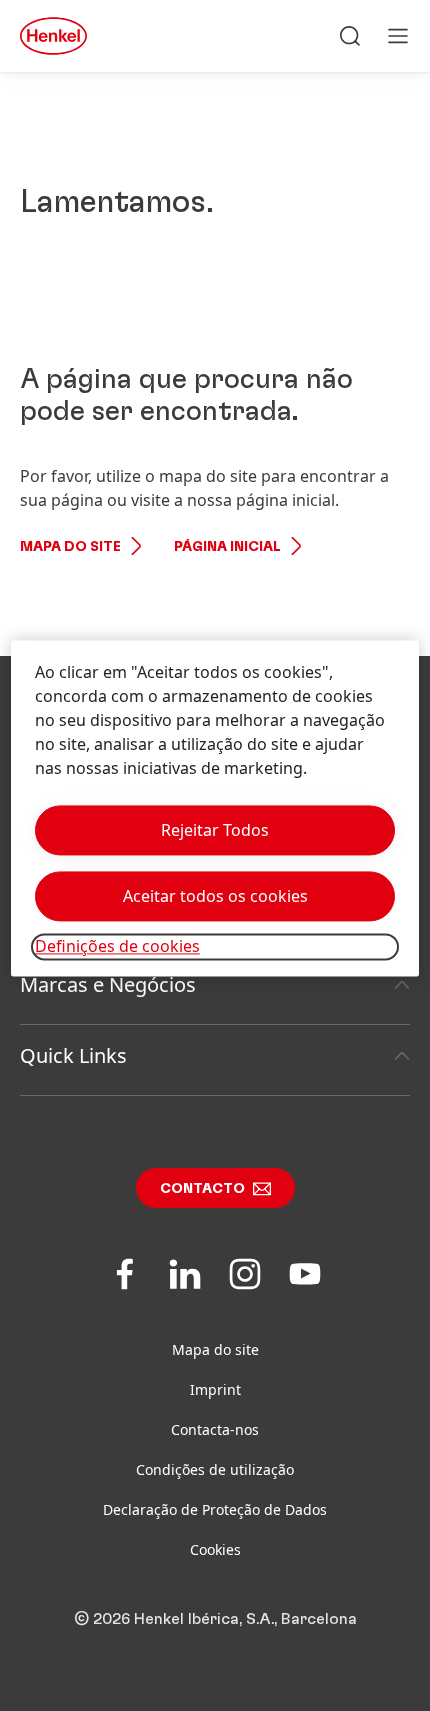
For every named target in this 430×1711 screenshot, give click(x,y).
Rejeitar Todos (215, 831)
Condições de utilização (215, 1469)
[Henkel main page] (53, 36)
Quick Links (73, 1055)
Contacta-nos (215, 1429)
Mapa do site (70, 547)
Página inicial (227, 547)
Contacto (202, 1189)
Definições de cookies (117, 947)
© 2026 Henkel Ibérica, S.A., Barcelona (215, 1619)
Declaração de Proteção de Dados (215, 1509)
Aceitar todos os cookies (215, 897)
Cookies (215, 1549)
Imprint (215, 1389)
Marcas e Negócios (108, 984)
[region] (215, 808)
